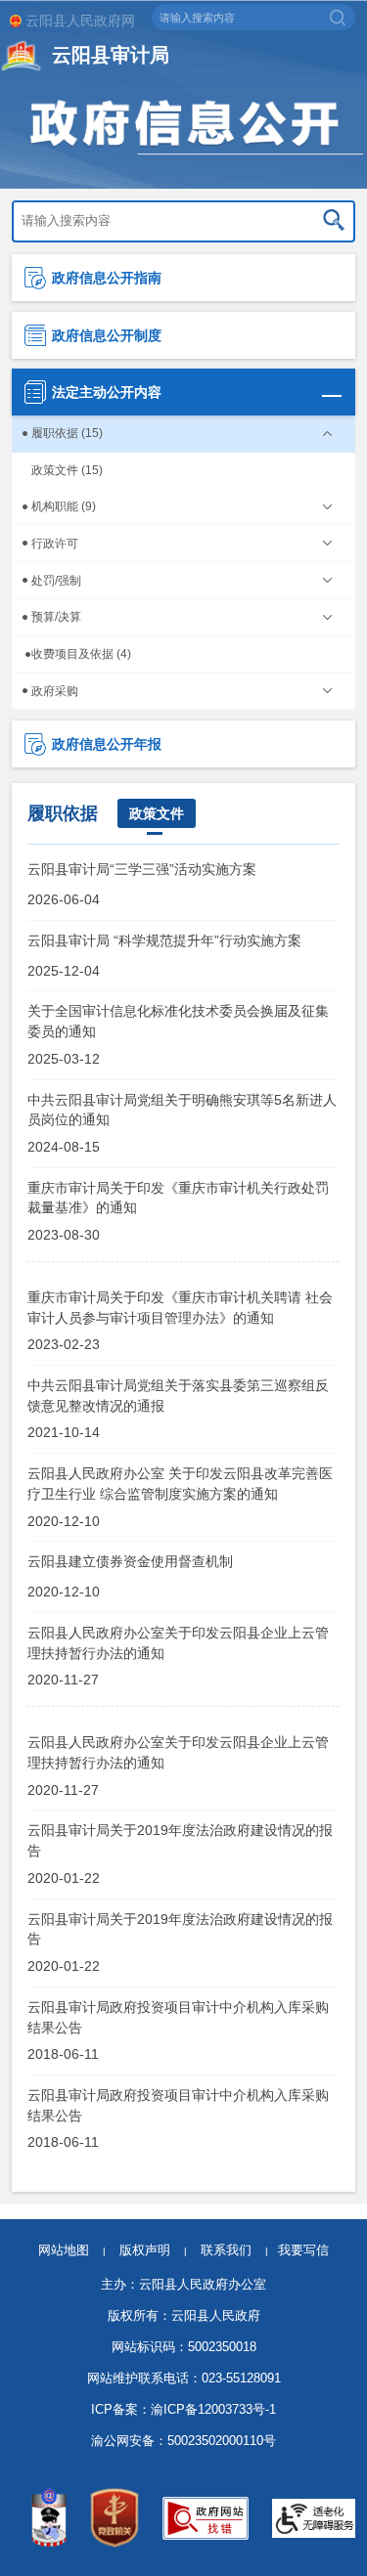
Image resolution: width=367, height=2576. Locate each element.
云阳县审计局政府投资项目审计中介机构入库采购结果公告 (178, 2017)
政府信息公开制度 (107, 335)
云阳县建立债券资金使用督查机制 (130, 1561)
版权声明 (145, 2250)
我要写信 (303, 2250)
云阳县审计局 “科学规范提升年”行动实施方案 (164, 940)
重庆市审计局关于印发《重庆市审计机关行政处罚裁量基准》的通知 (178, 1198)
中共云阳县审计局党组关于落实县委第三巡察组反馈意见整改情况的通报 (178, 1395)
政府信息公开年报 (107, 744)
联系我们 (234, 2250)
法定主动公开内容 (107, 392)
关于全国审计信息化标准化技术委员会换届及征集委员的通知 (178, 1021)
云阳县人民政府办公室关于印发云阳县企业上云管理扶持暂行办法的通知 (178, 1642)
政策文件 (157, 813)
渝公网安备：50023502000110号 (183, 2441)
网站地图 (64, 2250)
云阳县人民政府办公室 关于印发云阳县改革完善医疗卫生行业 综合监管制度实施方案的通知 (180, 1483)
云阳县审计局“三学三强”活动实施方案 (142, 869)
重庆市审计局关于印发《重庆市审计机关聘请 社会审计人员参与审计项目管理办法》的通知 (180, 1307)
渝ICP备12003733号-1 (213, 2409)
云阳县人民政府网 (80, 21)
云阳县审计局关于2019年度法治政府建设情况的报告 (180, 1840)
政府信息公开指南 (107, 278)
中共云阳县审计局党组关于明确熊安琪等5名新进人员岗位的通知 (182, 1110)
